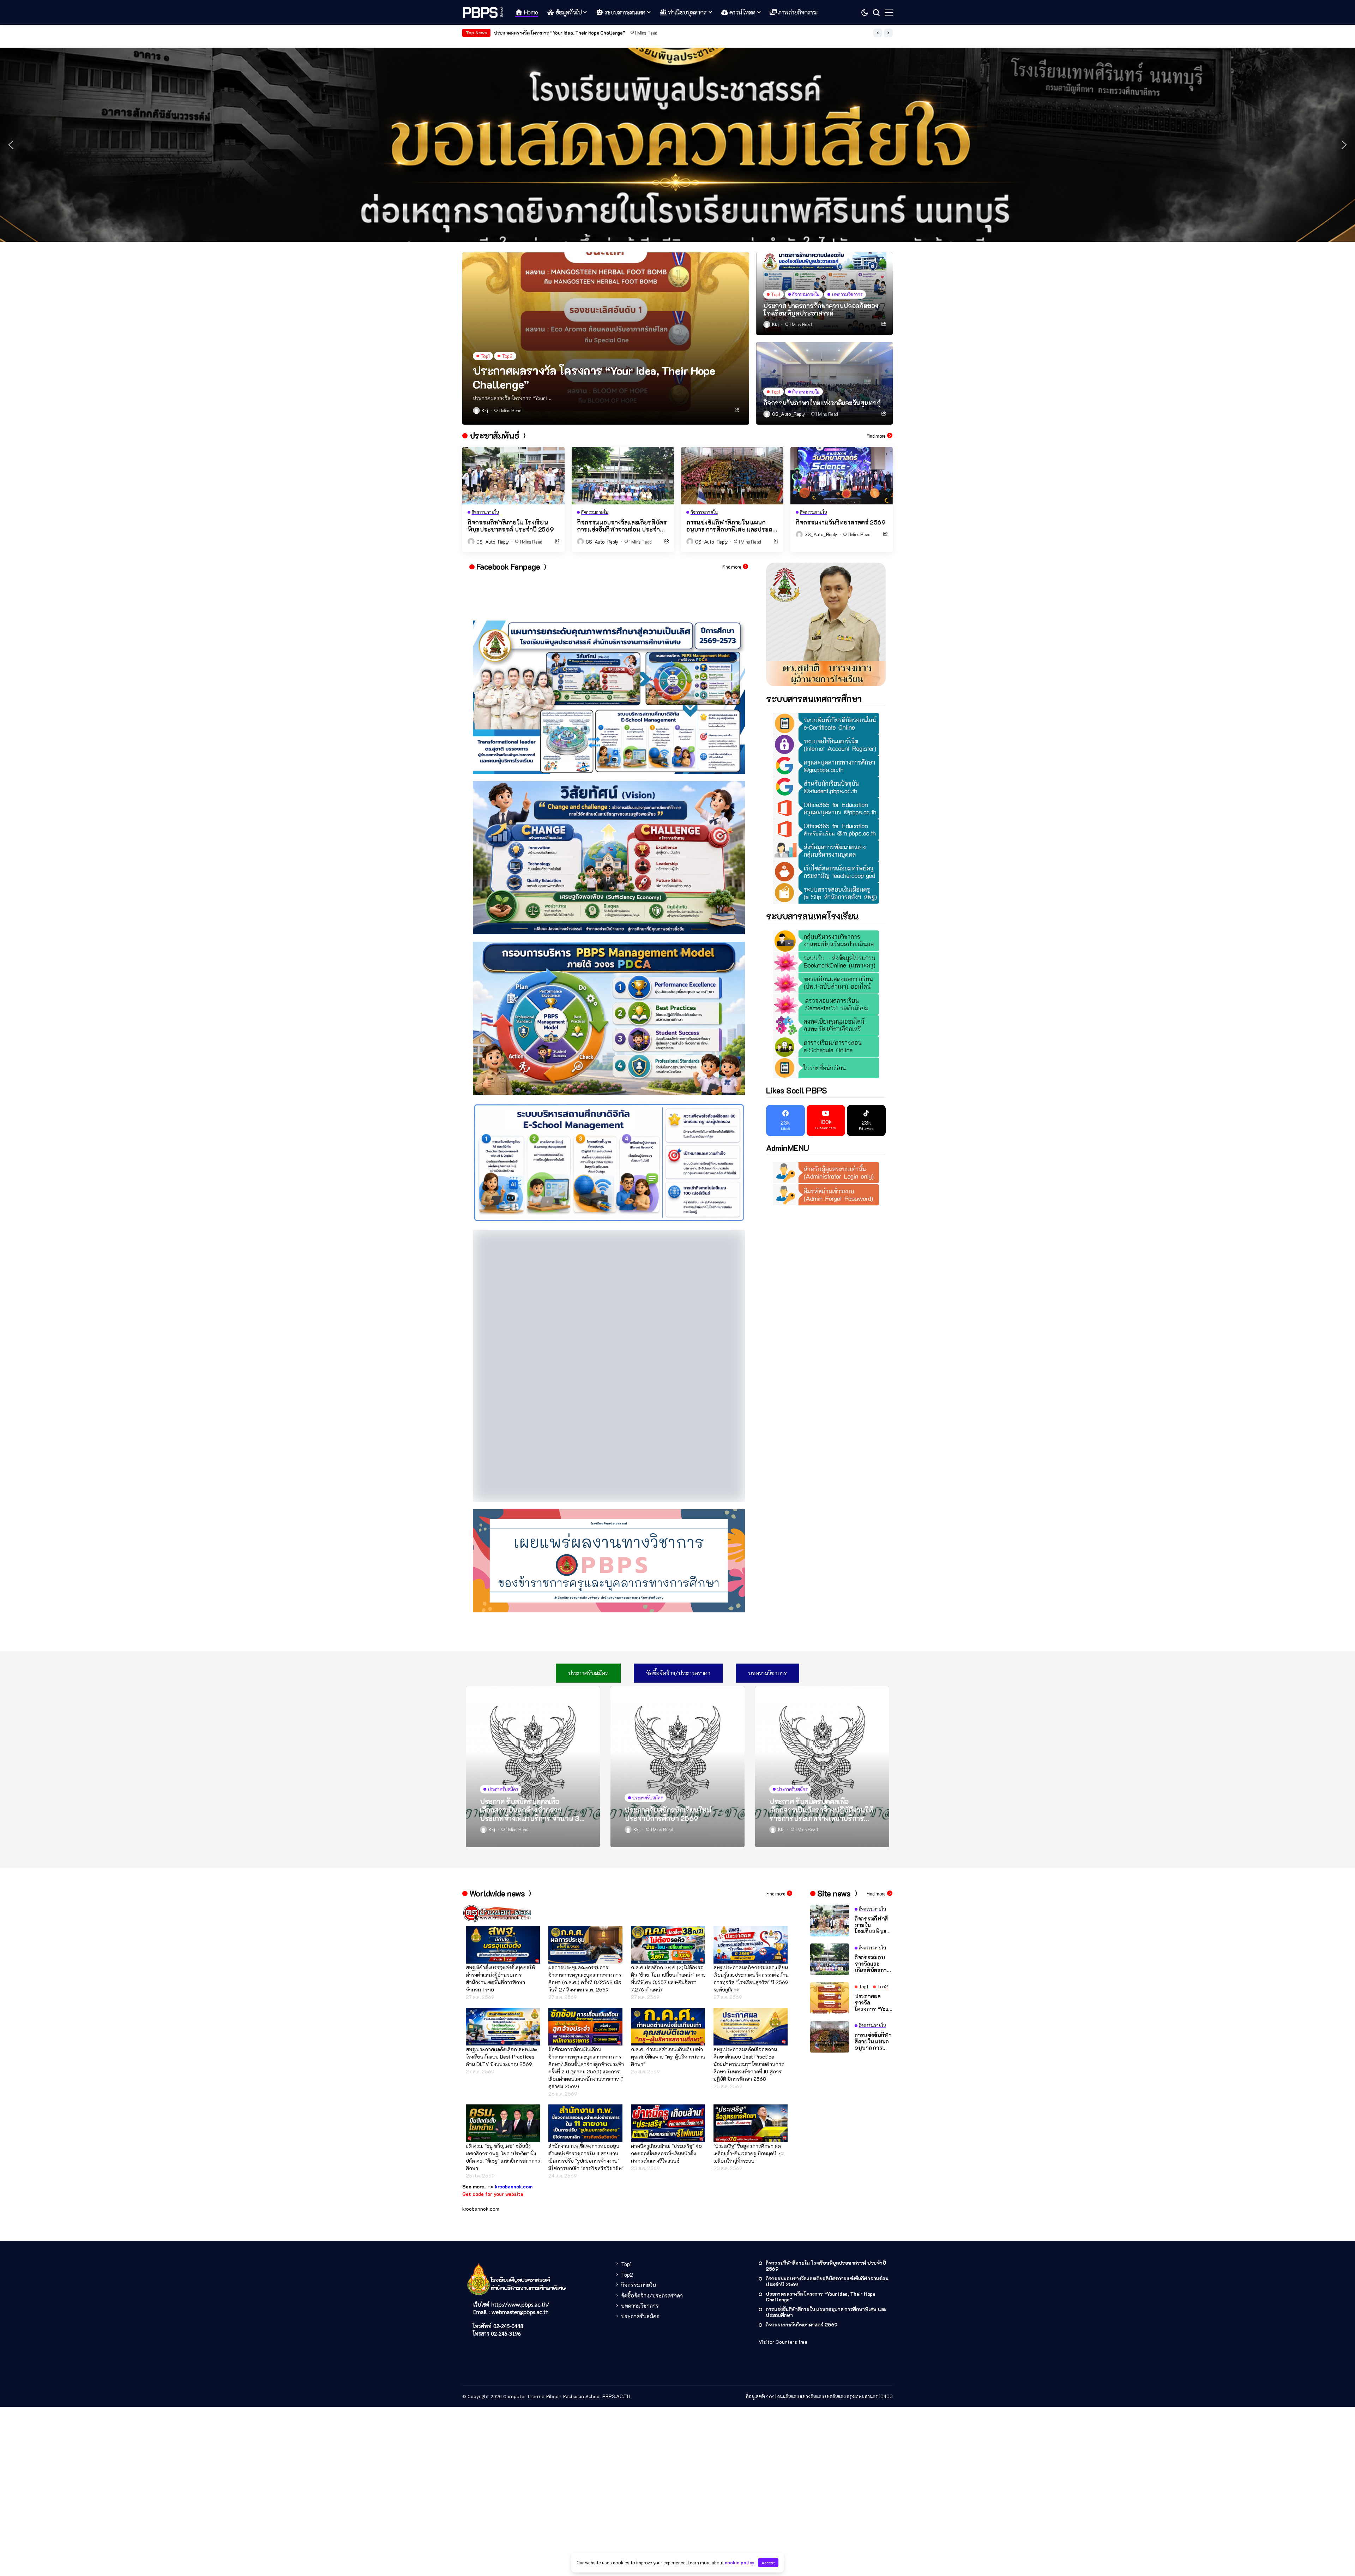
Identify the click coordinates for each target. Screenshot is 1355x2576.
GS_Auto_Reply (788, 414)
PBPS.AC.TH (616, 2260)
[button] (878, 33)
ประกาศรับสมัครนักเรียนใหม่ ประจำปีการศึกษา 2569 (668, 1678)
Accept (768, 2563)
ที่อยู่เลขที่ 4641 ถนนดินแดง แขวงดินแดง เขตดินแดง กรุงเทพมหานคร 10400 (819, 2260)
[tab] (588, 1537)
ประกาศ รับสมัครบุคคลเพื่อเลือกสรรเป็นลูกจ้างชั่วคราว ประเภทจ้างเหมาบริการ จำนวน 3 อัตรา (530, 1673)
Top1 (626, 2128)
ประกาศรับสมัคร (640, 2180)
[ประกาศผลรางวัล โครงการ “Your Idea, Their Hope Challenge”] (606, 339)
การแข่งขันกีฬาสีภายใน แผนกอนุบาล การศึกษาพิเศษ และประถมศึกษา (731, 526)
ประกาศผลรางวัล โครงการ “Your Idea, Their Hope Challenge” (594, 377)
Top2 (627, 2138)
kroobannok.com (481, 2073)
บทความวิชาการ (640, 2170)
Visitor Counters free (783, 2206)
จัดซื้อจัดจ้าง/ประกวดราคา (652, 2159)
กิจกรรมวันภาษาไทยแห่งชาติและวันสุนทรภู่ (822, 403)
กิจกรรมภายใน (639, 2149)
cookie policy (740, 2562)
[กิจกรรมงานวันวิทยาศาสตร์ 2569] (842, 476)
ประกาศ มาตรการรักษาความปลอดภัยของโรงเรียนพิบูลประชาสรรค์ (821, 310)
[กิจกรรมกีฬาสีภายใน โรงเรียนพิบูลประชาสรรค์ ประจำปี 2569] (513, 476)
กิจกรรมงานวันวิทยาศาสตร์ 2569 (529, 33)
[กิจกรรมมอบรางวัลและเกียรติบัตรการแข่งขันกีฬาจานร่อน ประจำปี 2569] (623, 476)
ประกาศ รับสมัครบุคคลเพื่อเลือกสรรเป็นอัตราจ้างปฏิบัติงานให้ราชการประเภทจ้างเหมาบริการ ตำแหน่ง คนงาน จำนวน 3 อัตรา (821, 1673)
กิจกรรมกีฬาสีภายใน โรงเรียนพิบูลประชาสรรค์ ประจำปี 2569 (511, 526)
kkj (485, 411)
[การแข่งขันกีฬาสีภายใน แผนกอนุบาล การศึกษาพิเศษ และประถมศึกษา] (732, 476)
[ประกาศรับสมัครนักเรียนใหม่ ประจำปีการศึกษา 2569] (677, 1630)
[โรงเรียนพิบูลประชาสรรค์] (483, 12)
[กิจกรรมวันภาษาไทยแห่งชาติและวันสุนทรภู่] (824, 383)
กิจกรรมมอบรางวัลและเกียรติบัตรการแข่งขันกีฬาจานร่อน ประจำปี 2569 (622, 526)
